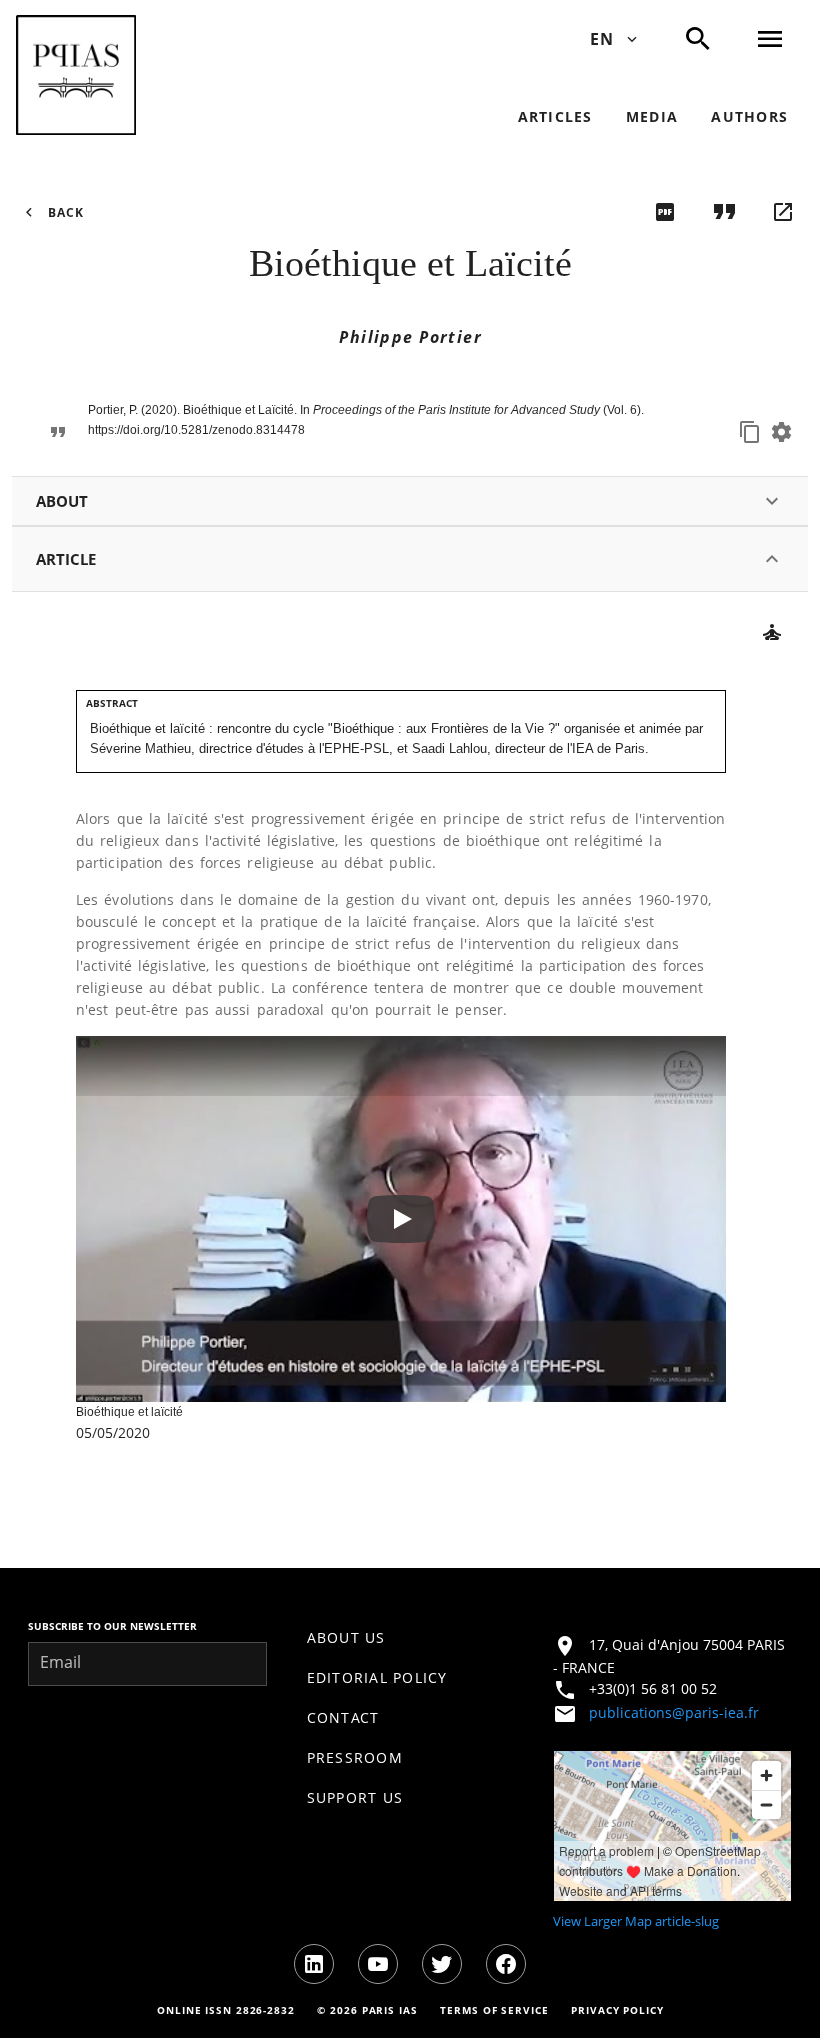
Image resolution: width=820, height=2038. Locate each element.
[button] (76, 75)
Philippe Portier (410, 337)
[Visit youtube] (378, 1964)
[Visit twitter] (442, 1964)
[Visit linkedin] (314, 1964)
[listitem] (410, 1638)
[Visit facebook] (506, 1964)
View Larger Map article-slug (636, 1921)
